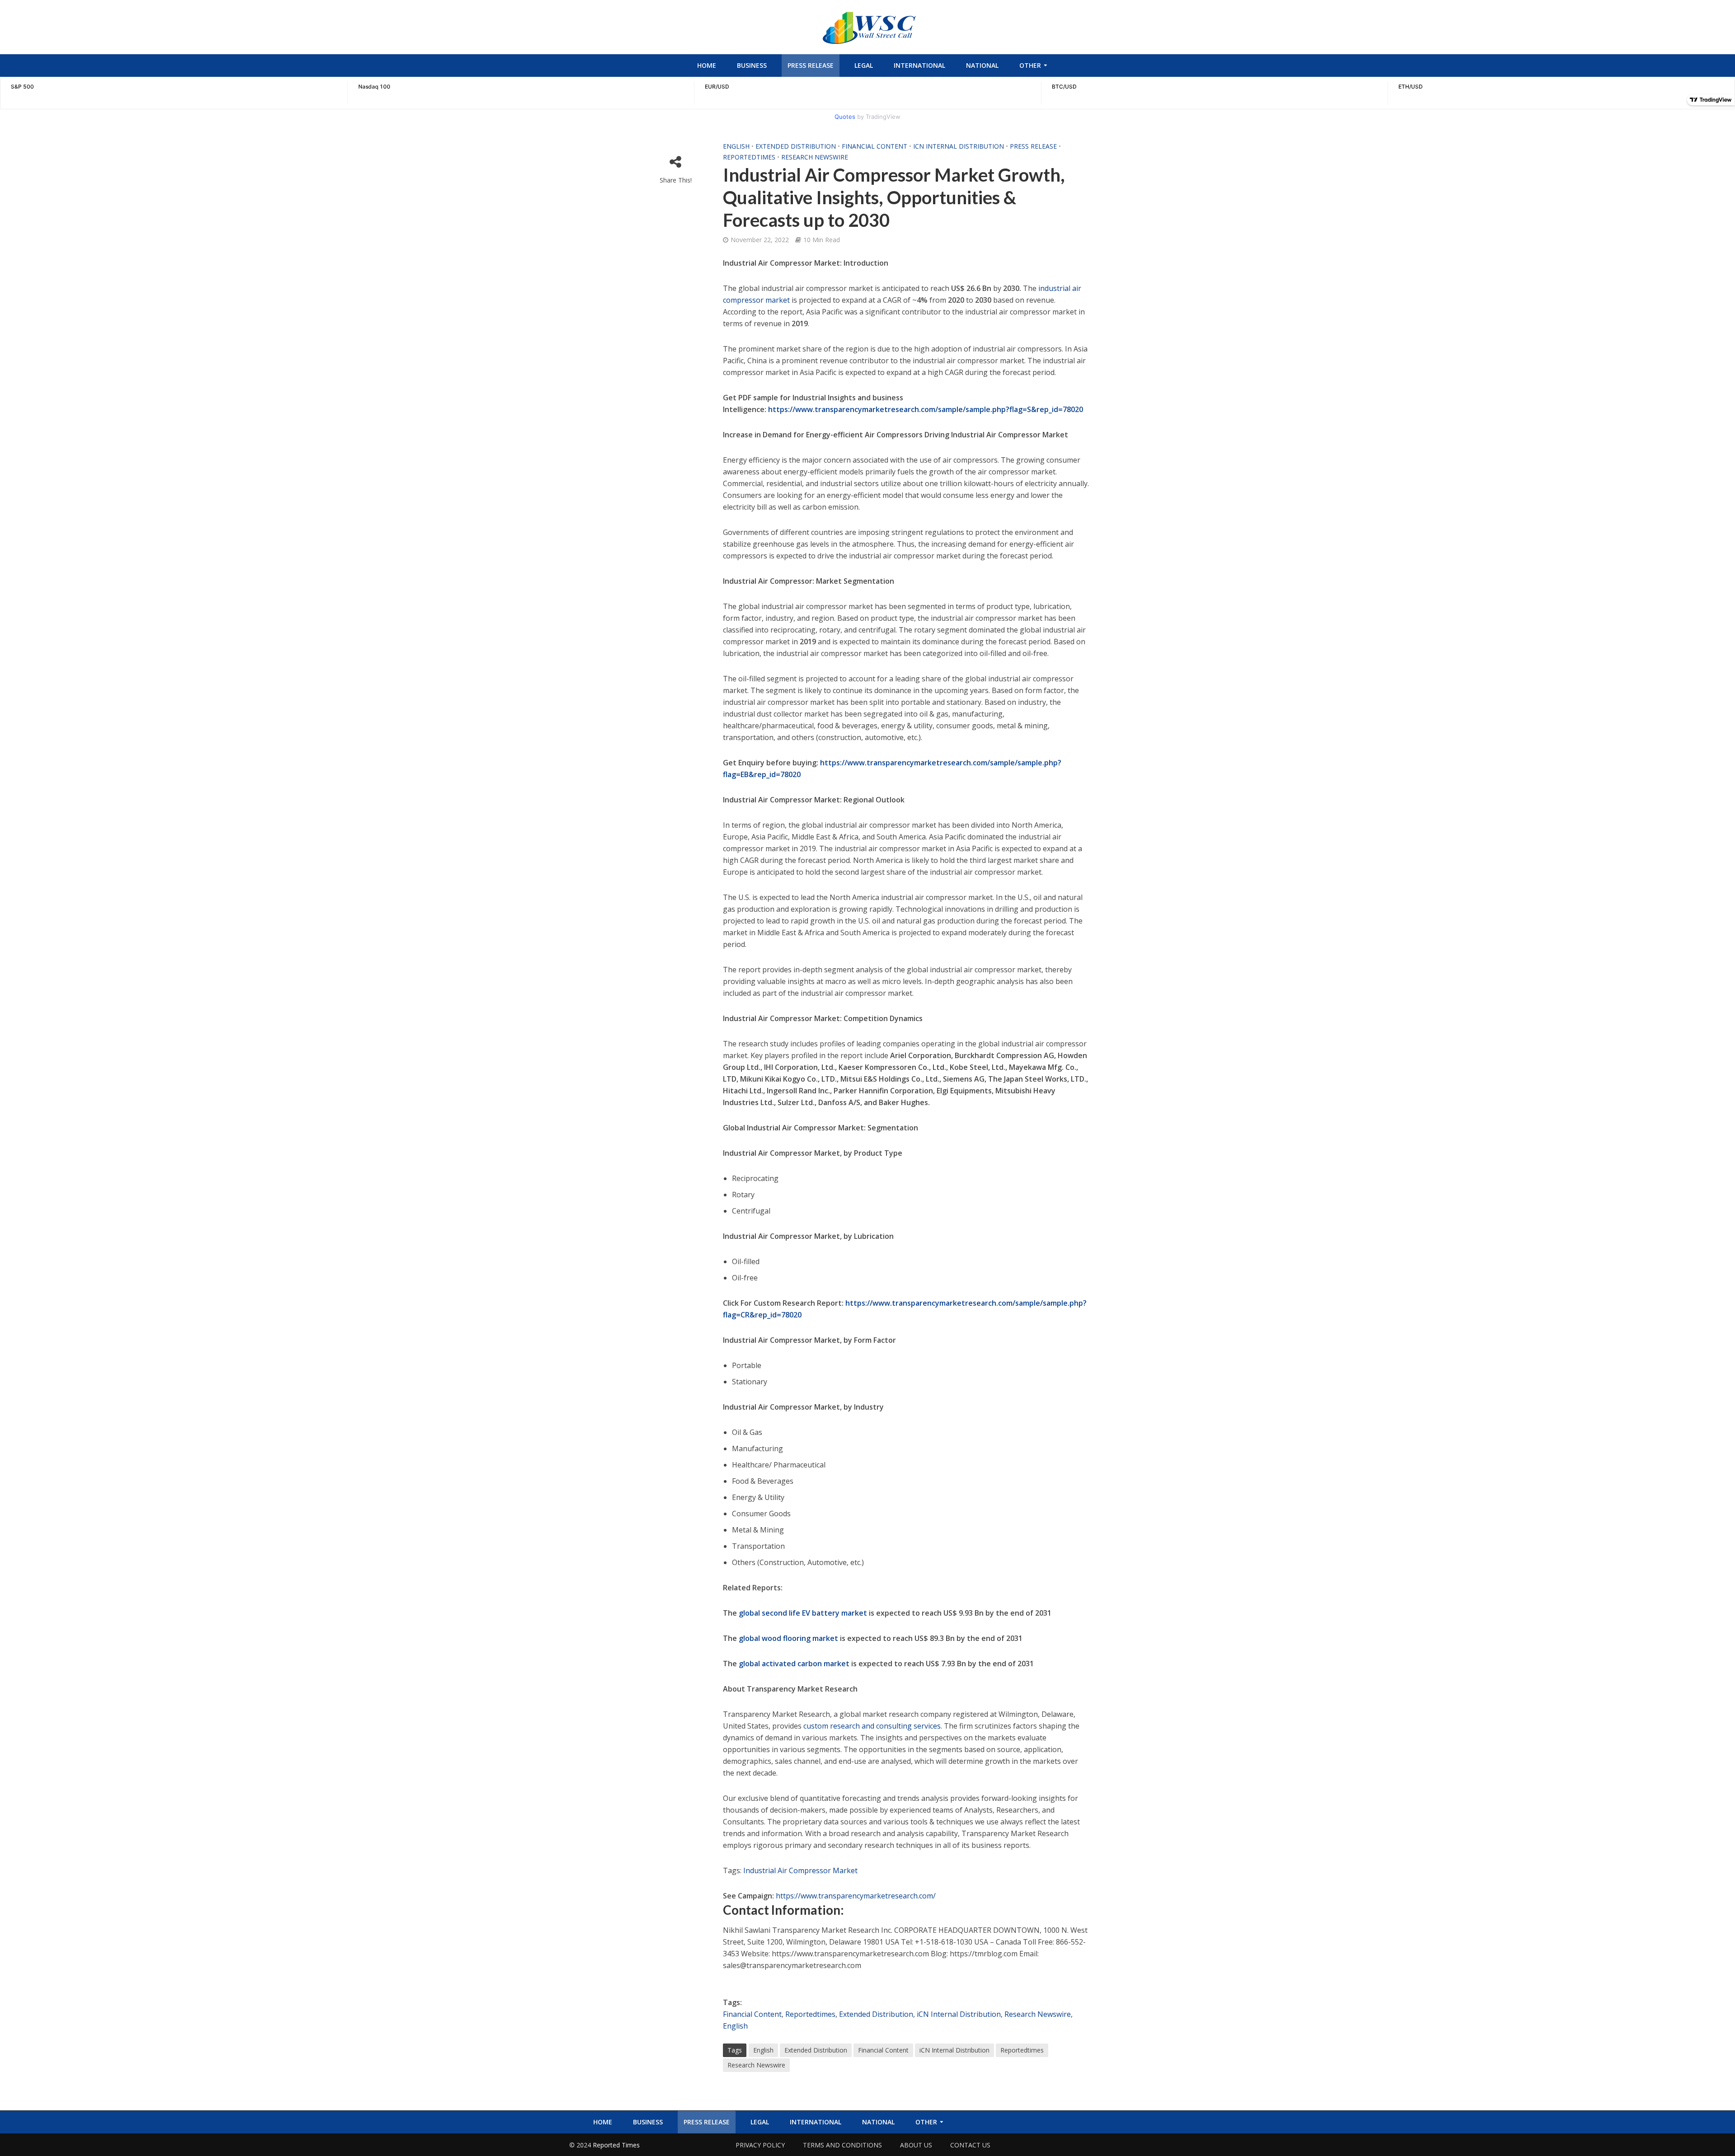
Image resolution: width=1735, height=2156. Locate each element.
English (736, 146)
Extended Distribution (796, 146)
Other (1030, 65)
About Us (916, 2145)
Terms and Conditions (842, 2145)
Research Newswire (815, 157)
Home (707, 65)
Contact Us (970, 2145)
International (919, 65)
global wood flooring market (788, 1638)
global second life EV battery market (803, 1613)
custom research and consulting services (872, 1726)
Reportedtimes (749, 157)
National (982, 65)
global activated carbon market (794, 1664)
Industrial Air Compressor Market (800, 1870)
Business (752, 65)
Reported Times (617, 2145)
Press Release (811, 65)
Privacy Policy (760, 2145)
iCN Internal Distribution (959, 146)
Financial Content (875, 146)
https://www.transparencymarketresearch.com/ (856, 1896)
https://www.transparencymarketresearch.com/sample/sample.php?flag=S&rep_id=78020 (926, 409)
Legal (864, 65)
